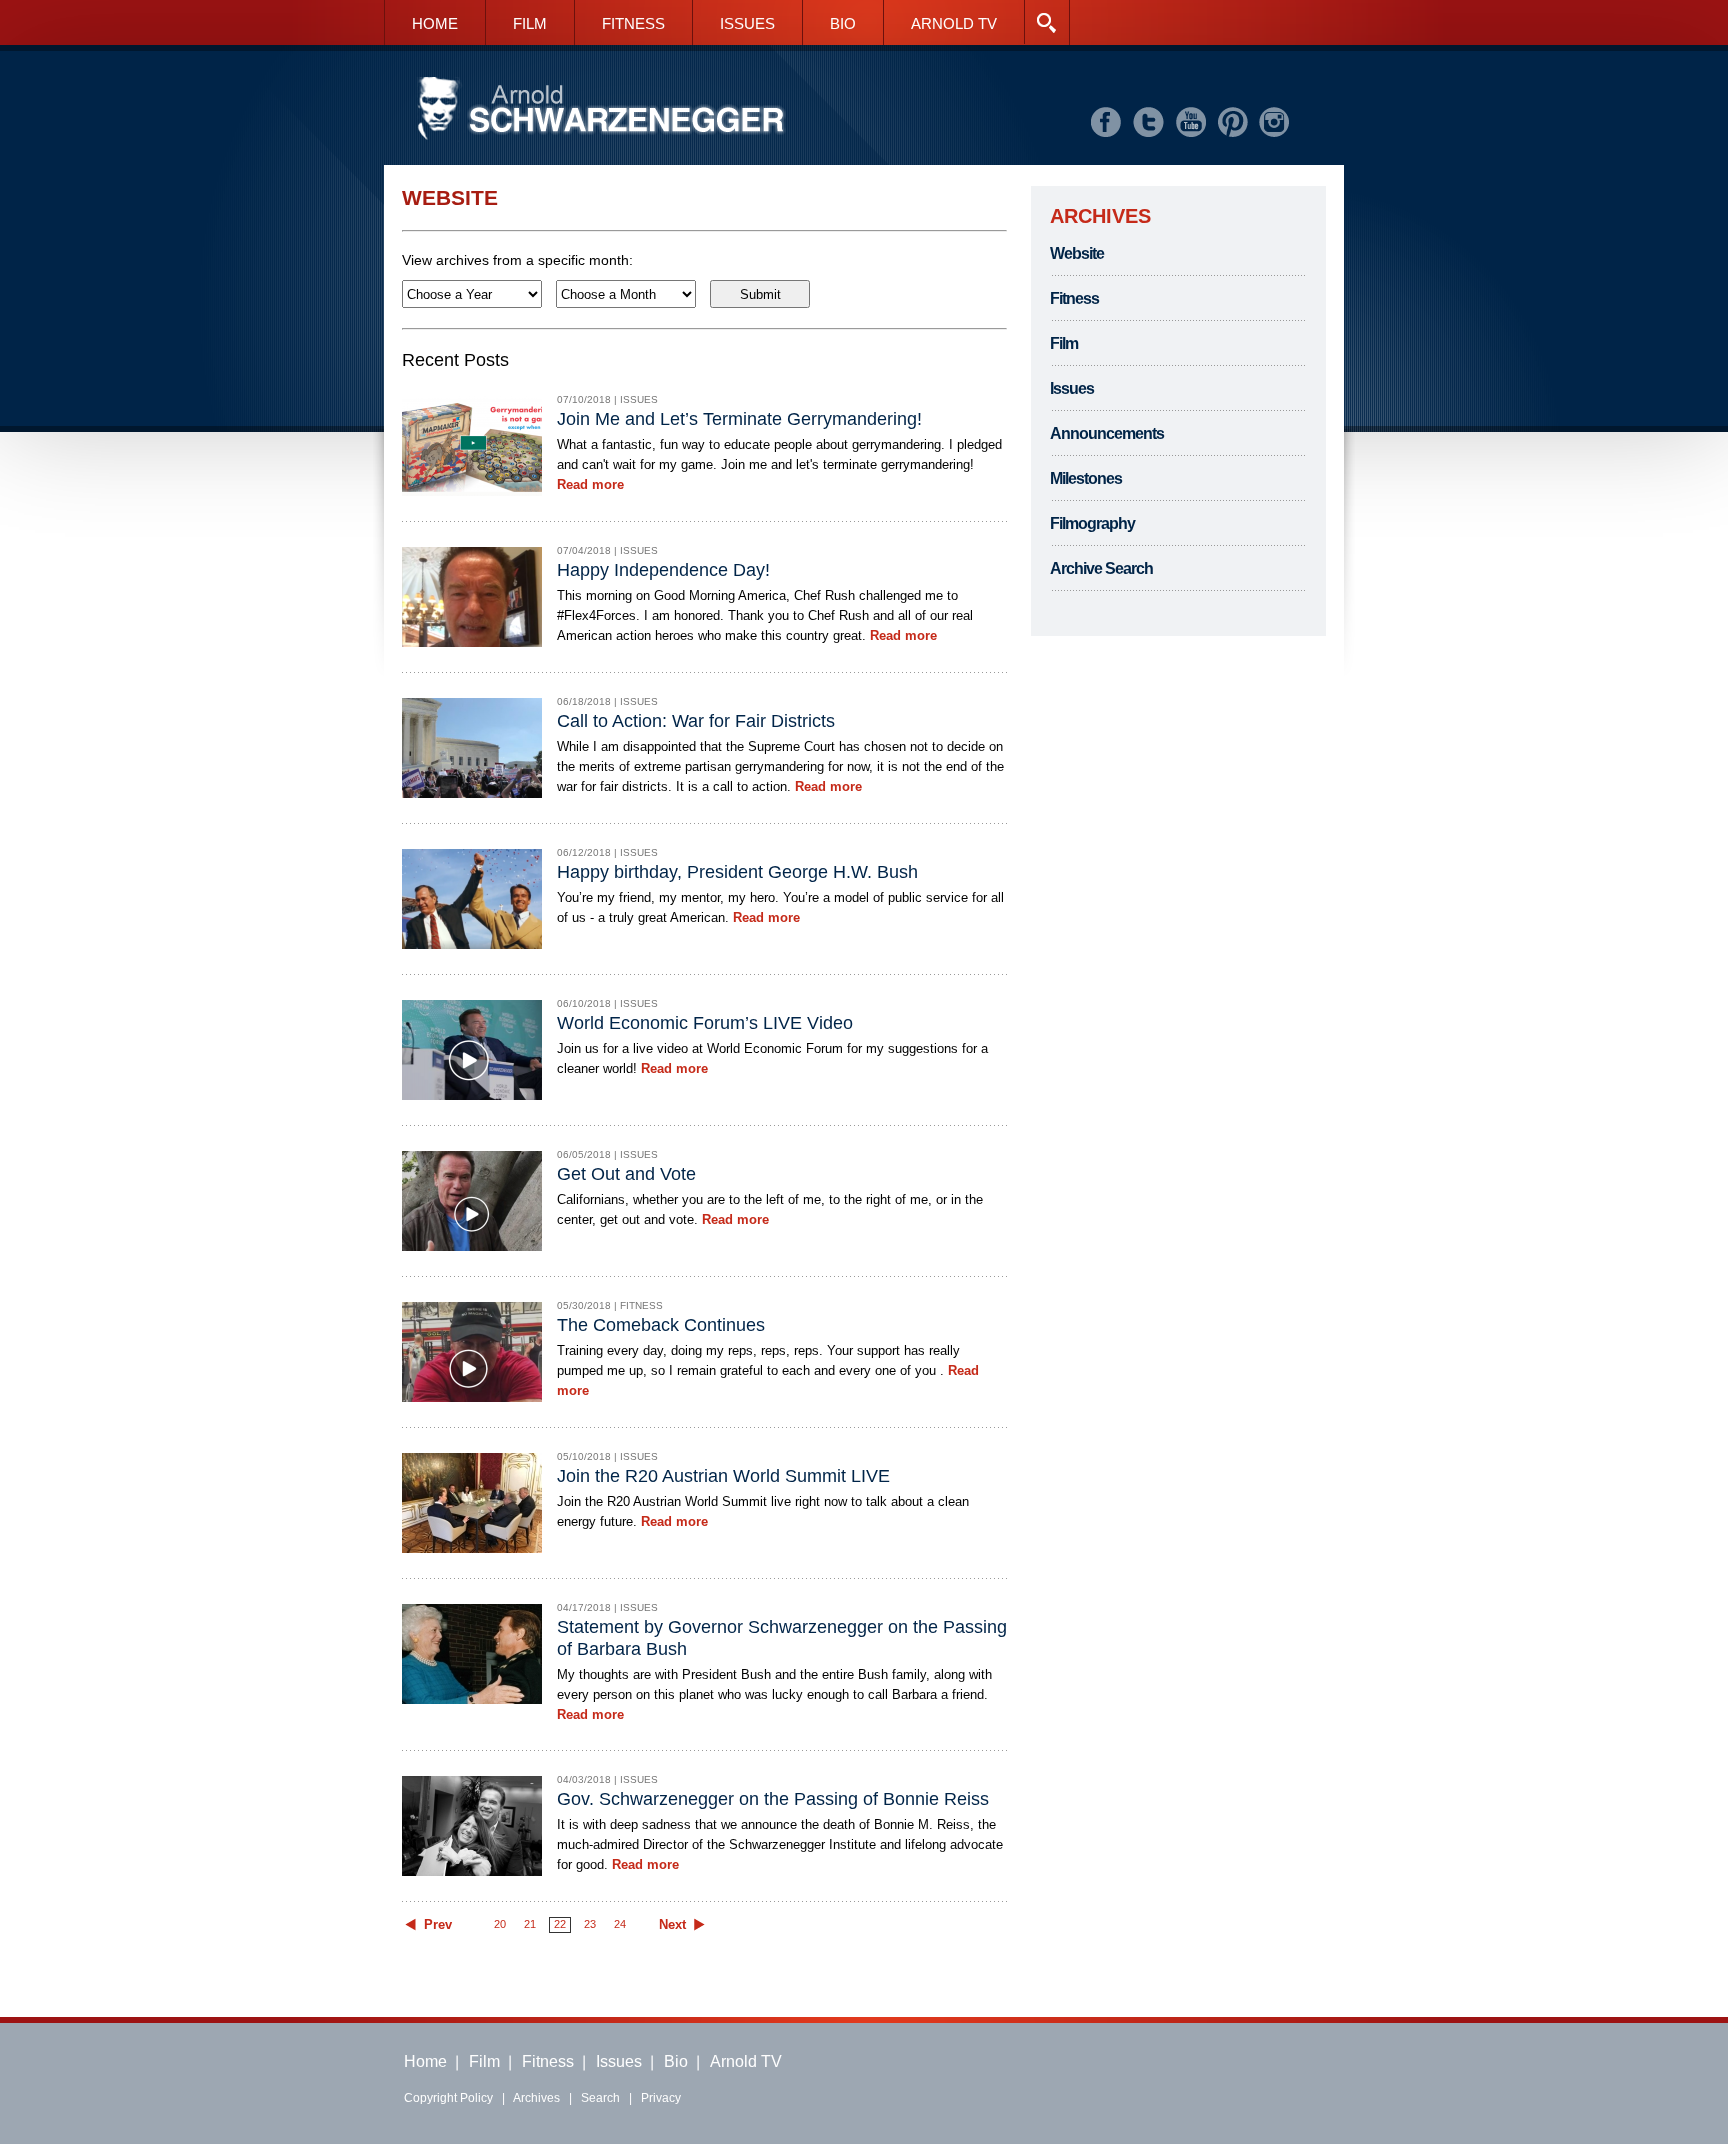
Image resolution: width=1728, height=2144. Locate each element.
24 (620, 1924)
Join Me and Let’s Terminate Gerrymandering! (739, 419)
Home (425, 2061)
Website (1077, 253)
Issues (1072, 388)
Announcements (1107, 433)
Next (672, 1925)
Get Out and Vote (626, 1174)
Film (1064, 343)
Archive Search (1101, 568)
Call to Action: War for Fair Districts (696, 721)
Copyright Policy (448, 2098)
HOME (435, 23)
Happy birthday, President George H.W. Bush (737, 872)
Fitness (1074, 298)
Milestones (1086, 478)
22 (560, 1924)
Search (600, 2098)
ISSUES (747, 23)
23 (590, 1924)
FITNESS (633, 23)
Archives (536, 2098)
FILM (530, 23)
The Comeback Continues (661, 1325)
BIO (843, 23)
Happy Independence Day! (663, 570)
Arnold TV (746, 2061)
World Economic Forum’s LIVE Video (705, 1023)
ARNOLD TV (954, 23)
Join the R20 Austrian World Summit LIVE (723, 1476)
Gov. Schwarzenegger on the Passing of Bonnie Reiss (773, 1799)
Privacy (661, 2098)
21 (530, 1924)
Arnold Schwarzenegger (601, 109)
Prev (438, 1925)
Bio (676, 2061)
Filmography (1092, 523)
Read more (590, 484)
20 (500, 1924)
